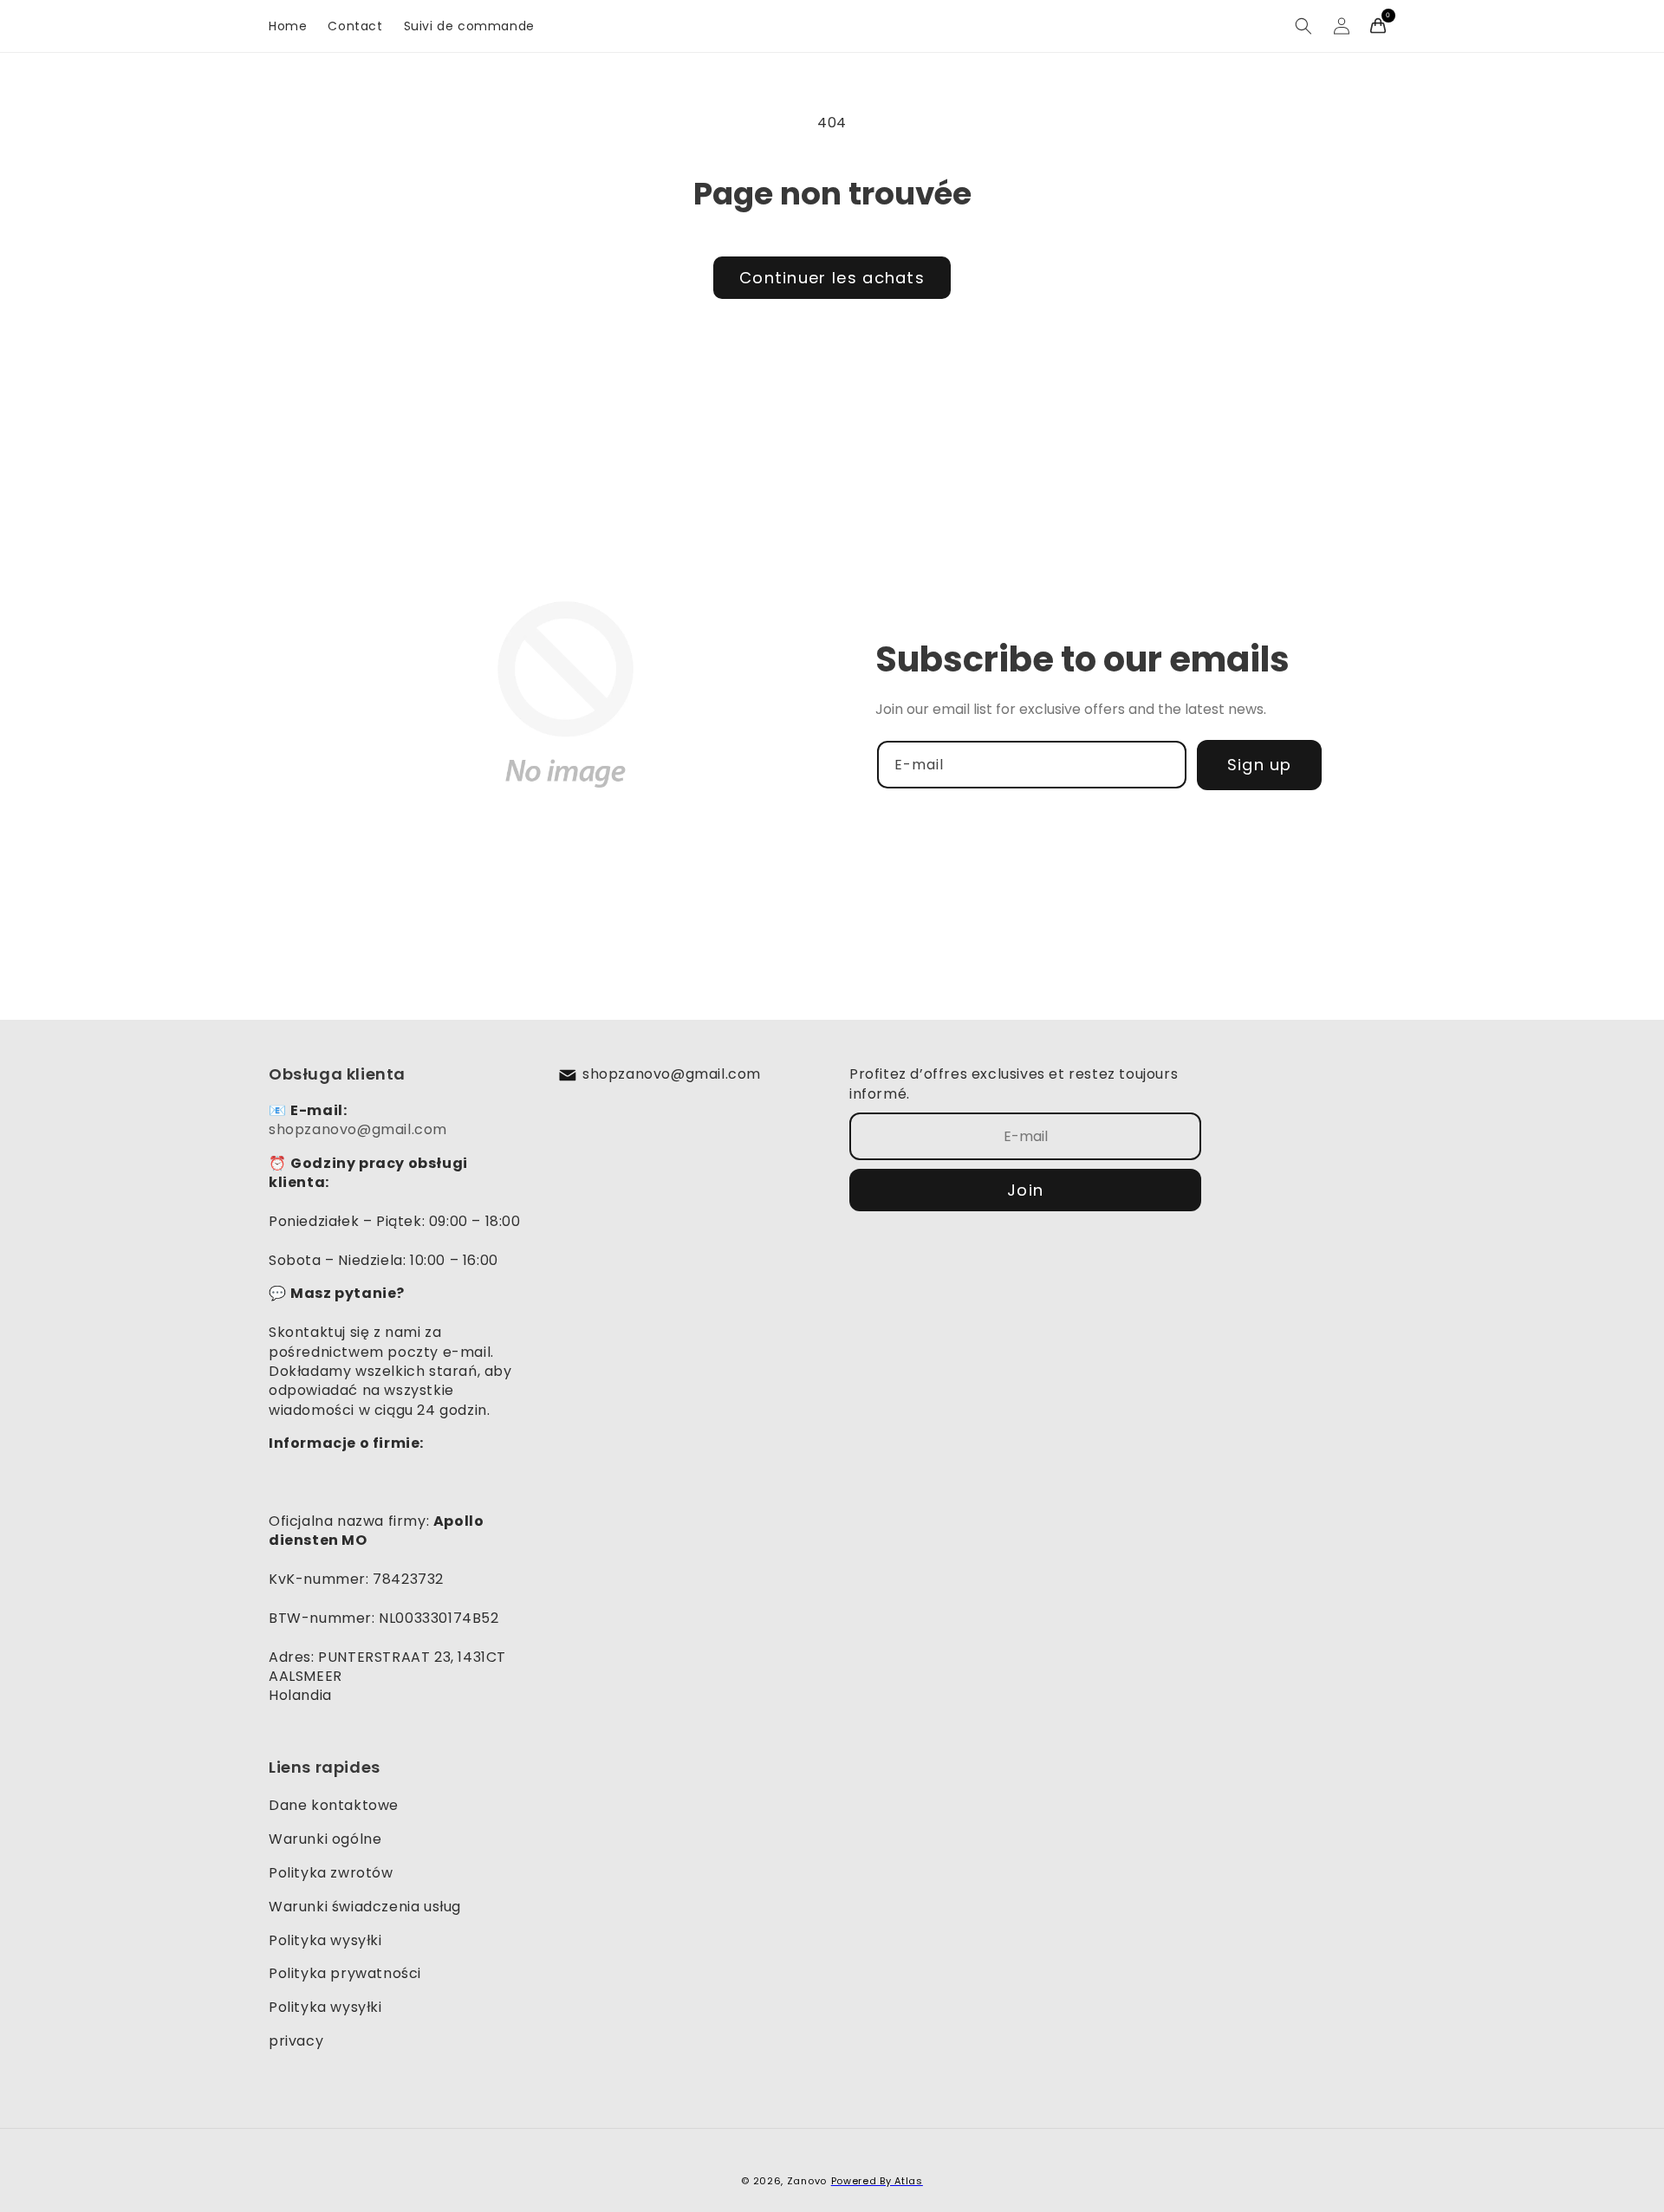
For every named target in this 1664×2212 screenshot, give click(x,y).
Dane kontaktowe (334, 1805)
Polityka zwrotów (331, 1873)
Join (1025, 1190)
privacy (296, 2041)
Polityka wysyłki (325, 1940)
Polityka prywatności (345, 1973)
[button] (1303, 26)
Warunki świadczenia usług (365, 1907)
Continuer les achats (832, 278)
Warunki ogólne (325, 1839)
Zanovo (807, 2181)
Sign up (1260, 765)
